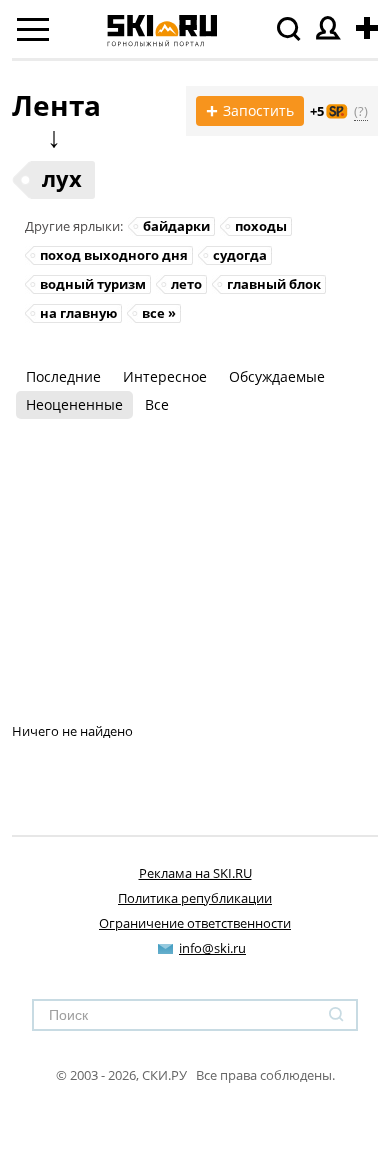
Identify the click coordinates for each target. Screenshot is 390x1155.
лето (186, 284)
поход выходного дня (114, 255)
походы (261, 226)
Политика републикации (195, 898)
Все (157, 404)
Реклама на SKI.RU (195, 873)
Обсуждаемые (277, 376)
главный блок (274, 284)
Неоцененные (74, 404)
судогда (240, 255)
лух (62, 178)
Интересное (165, 376)
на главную (78, 313)
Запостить (250, 111)
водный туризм (93, 284)
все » (159, 313)
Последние (63, 376)
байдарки (176, 226)
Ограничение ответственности (195, 923)
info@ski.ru (212, 948)
